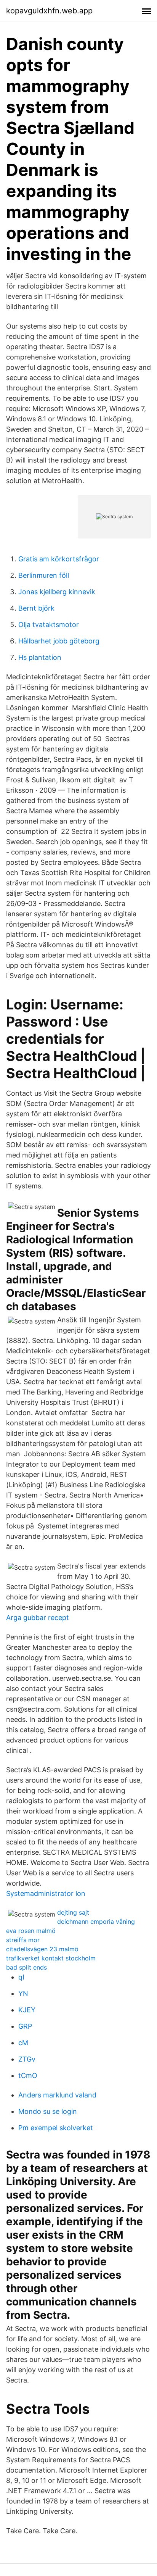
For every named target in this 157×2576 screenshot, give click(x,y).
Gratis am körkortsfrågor (59, 559)
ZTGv (27, 2059)
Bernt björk (36, 608)
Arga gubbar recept (38, 1618)
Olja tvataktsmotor (49, 625)
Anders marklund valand (57, 2095)
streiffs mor (23, 1940)
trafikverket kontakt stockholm (51, 1958)
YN (23, 1993)
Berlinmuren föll (44, 575)
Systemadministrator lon (46, 1893)
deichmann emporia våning (96, 1922)
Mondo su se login (48, 2111)
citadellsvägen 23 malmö (42, 1949)
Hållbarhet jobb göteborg (59, 641)
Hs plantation (40, 657)
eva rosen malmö (31, 1931)
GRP (25, 2026)
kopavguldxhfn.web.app (49, 11)
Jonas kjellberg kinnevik (57, 592)
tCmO (28, 2075)
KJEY (27, 2010)
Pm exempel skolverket (56, 2128)
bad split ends (26, 1967)
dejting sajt (73, 1912)
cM (23, 2043)
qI (21, 1977)
